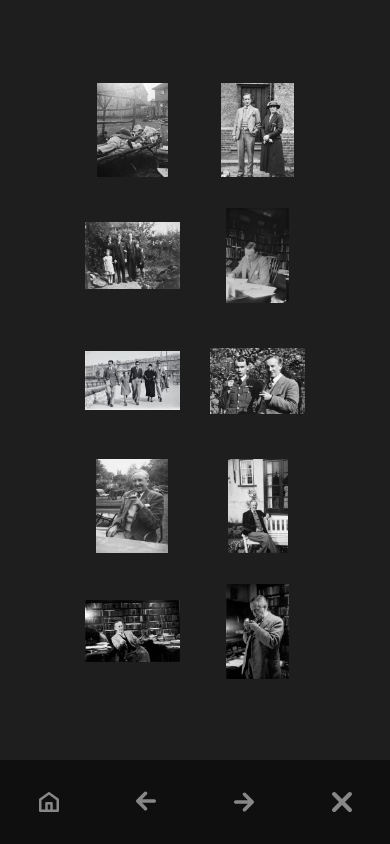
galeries (341, 801)
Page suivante (243, 801)
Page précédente (146, 801)
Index (48, 801)
